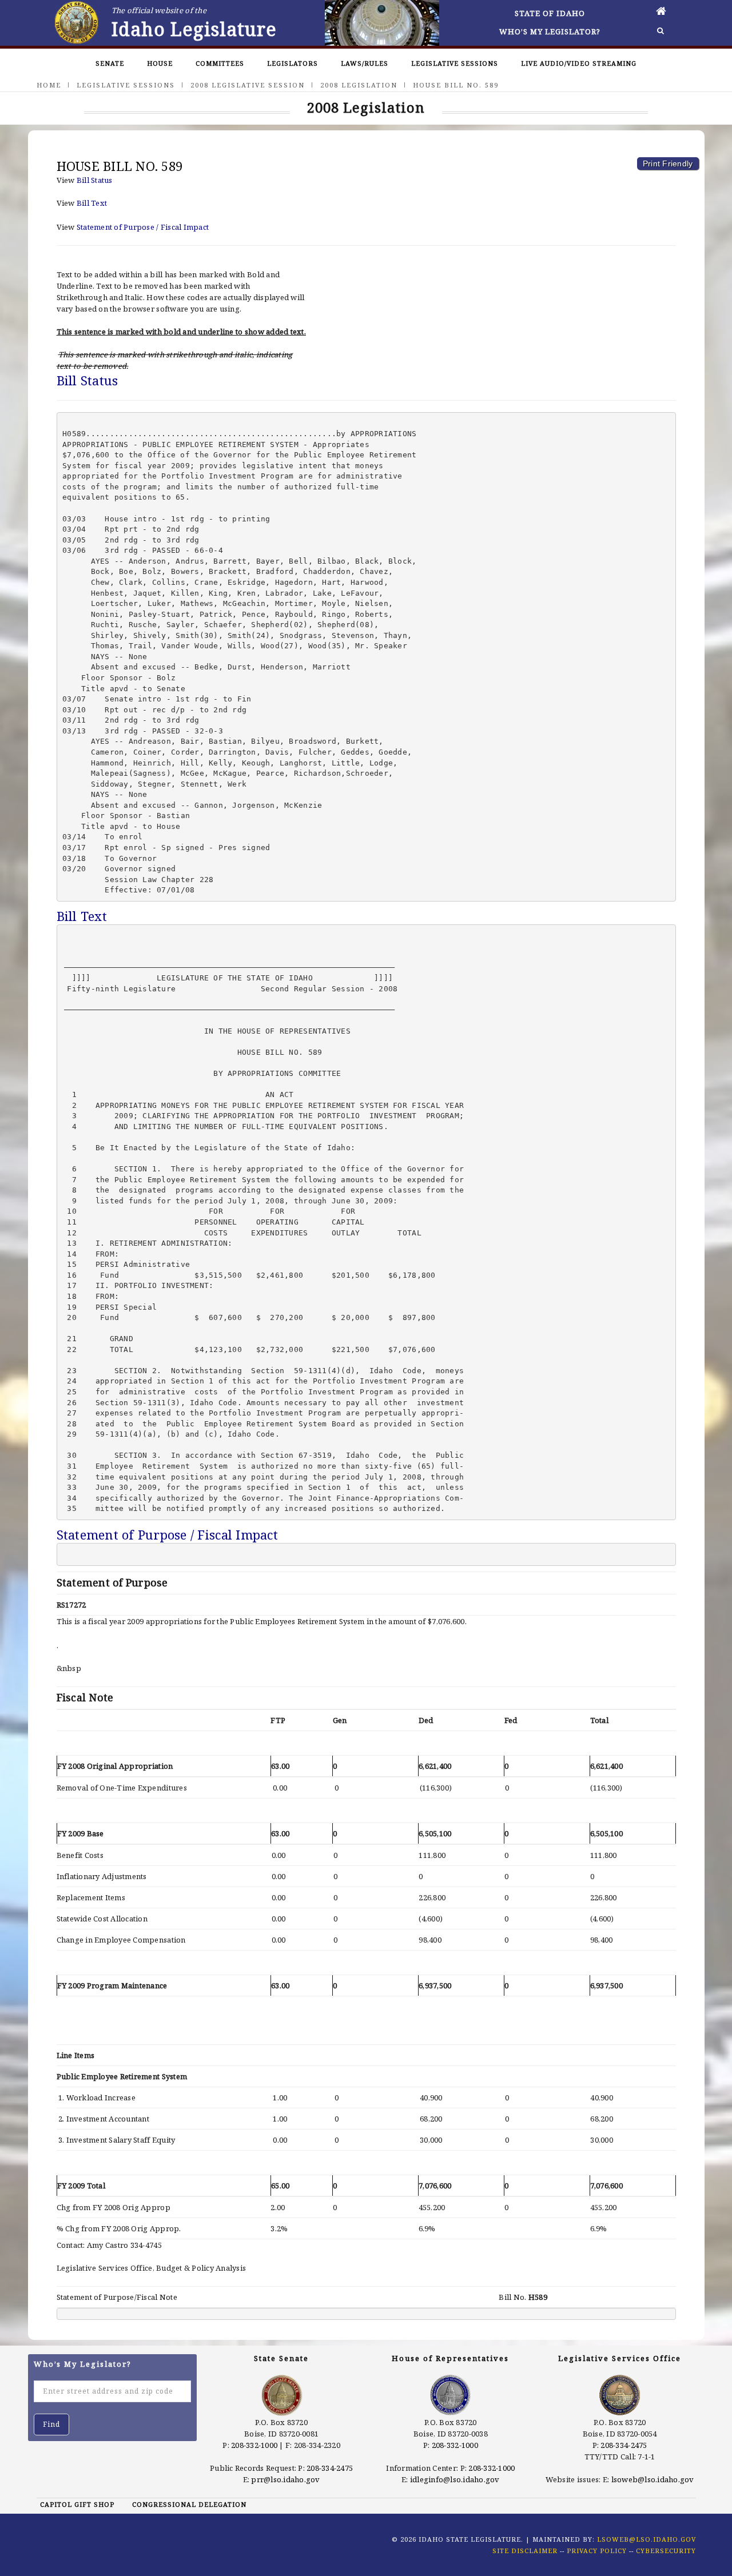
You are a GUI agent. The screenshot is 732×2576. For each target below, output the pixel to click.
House (160, 63)
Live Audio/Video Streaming (579, 63)
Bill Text (92, 203)
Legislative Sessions (455, 63)
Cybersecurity (666, 2551)
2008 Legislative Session (248, 85)
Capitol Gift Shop (77, 2504)
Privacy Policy (597, 2551)
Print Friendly (668, 164)
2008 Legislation (359, 85)
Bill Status (95, 180)
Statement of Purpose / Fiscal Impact (143, 227)
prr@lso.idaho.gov (285, 2479)
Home (49, 85)
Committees (220, 63)
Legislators (293, 63)
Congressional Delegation (189, 2504)
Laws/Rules (365, 63)
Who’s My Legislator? (550, 31)
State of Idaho (550, 13)
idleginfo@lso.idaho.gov (455, 2479)
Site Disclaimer (525, 2551)
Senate (110, 63)
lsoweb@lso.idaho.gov (653, 2479)
